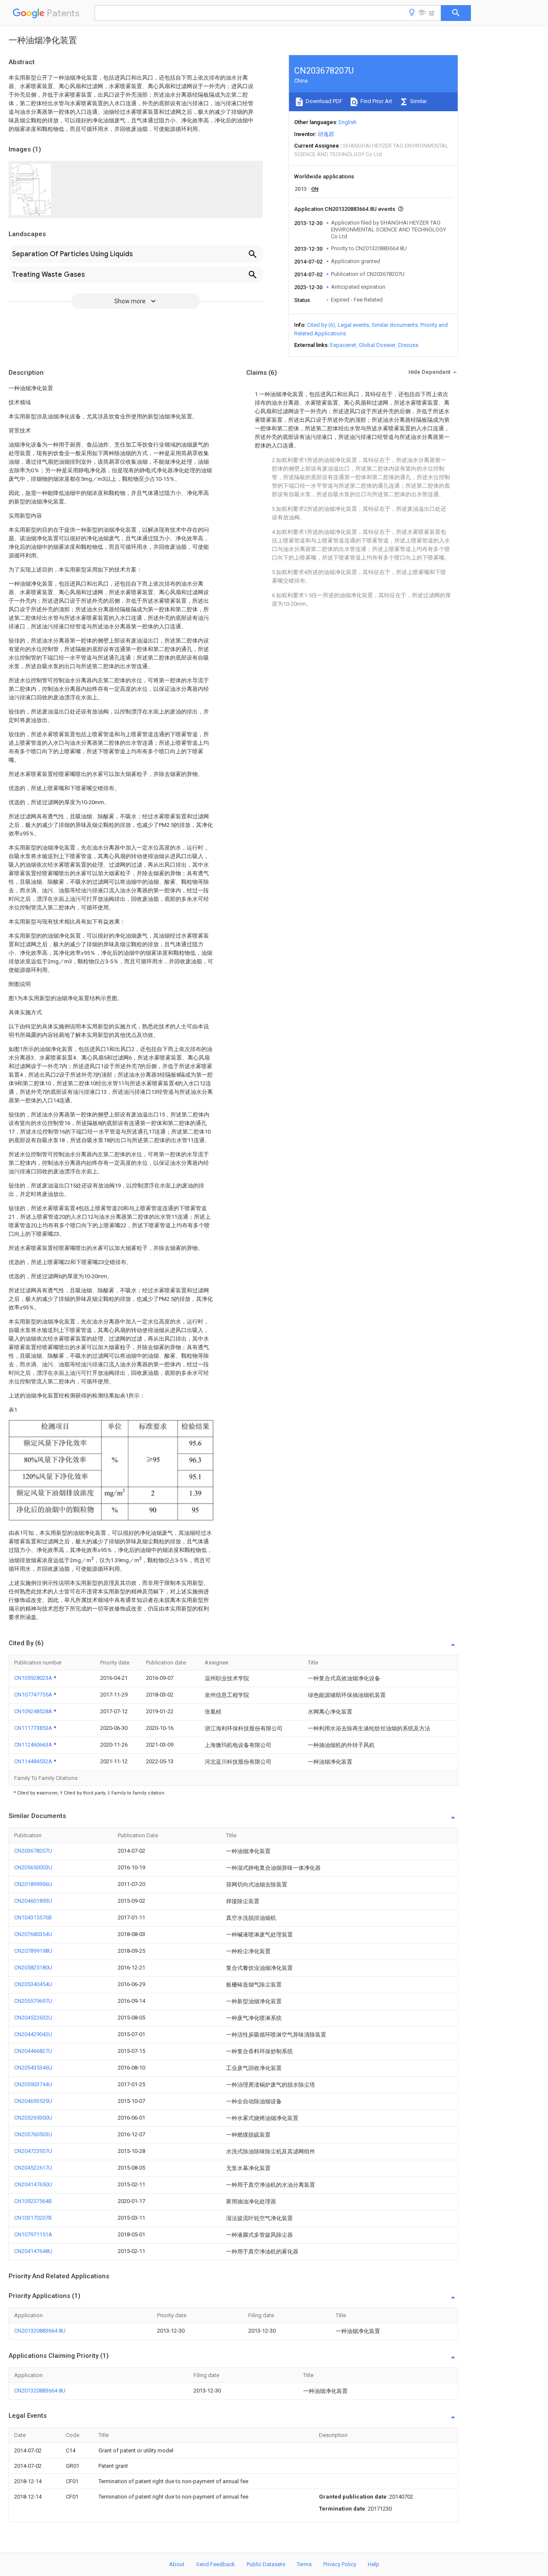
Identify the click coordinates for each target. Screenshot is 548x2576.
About (177, 2564)
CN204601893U (33, 1901)
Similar (418, 101)
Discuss (408, 345)
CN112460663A (34, 1745)
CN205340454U (33, 1984)
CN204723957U (33, 2151)
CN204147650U (33, 2184)
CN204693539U (33, 2101)
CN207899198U (33, 1951)
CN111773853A (34, 1728)
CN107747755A (34, 1695)
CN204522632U (33, 2018)
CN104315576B (33, 1917)
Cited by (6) (321, 325)
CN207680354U (33, 1934)
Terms (304, 2564)
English (348, 122)
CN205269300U (33, 2118)
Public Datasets (266, 2564)
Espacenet (343, 345)
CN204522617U (33, 2168)
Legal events (353, 325)
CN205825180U (33, 1968)
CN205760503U (33, 2134)
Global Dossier (377, 345)
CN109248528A (34, 1711)
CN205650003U (33, 1867)
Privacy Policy (340, 2564)
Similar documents (395, 325)
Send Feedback (216, 2564)
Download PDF (323, 101)
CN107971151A (33, 2234)
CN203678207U (33, 1851)
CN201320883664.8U (40, 2331)
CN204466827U (33, 2051)
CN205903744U (33, 2084)
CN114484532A (34, 1761)
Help (374, 2564)
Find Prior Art (376, 101)
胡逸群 (326, 134)
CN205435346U (33, 2068)
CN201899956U (33, 1884)
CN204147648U (33, 2251)
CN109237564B (33, 2201)
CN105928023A (34, 1678)
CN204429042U (33, 2034)
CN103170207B (33, 2218)
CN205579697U (33, 2001)
